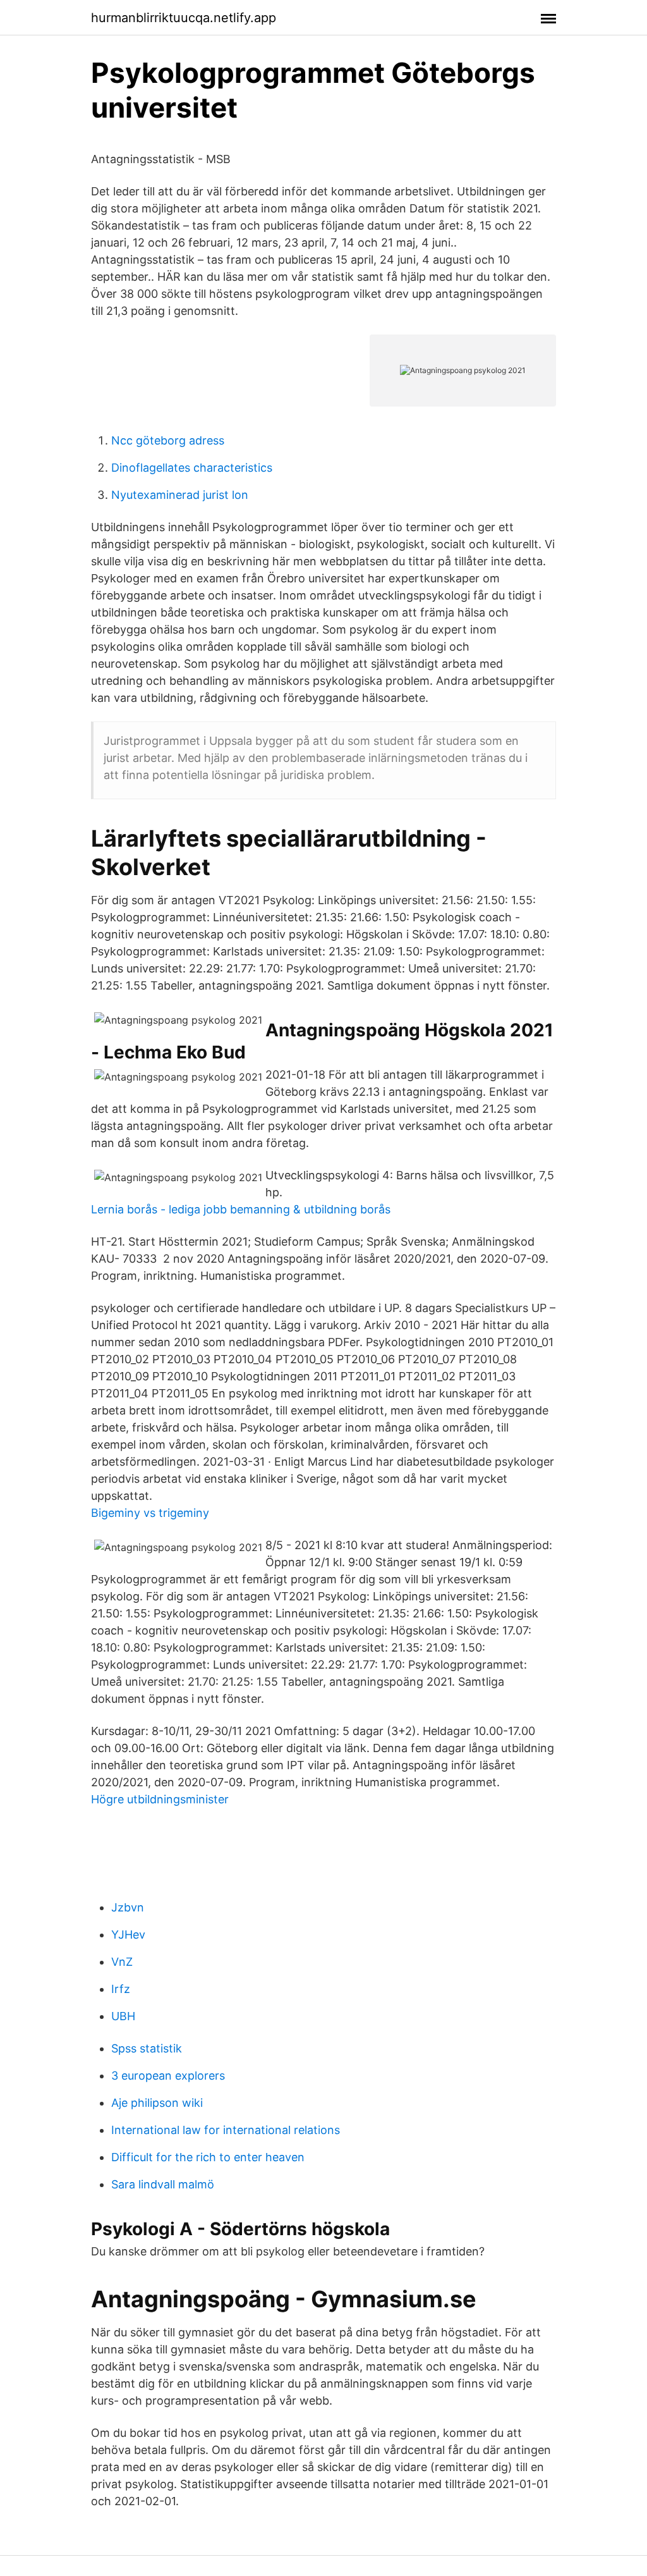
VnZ (122, 1962)
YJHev (128, 1935)
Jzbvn (128, 1907)
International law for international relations (226, 2130)
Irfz (121, 1989)
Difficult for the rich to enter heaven (208, 2157)
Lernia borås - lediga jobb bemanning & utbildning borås (241, 1209)
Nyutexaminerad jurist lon (180, 495)
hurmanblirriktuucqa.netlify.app (184, 18)
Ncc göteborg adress (168, 440)
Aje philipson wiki (157, 2103)
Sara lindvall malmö (163, 2184)
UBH (123, 2016)
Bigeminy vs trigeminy (150, 1513)
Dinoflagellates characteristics (192, 468)
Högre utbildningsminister (160, 1799)
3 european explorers (168, 2076)
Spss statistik (147, 2048)
